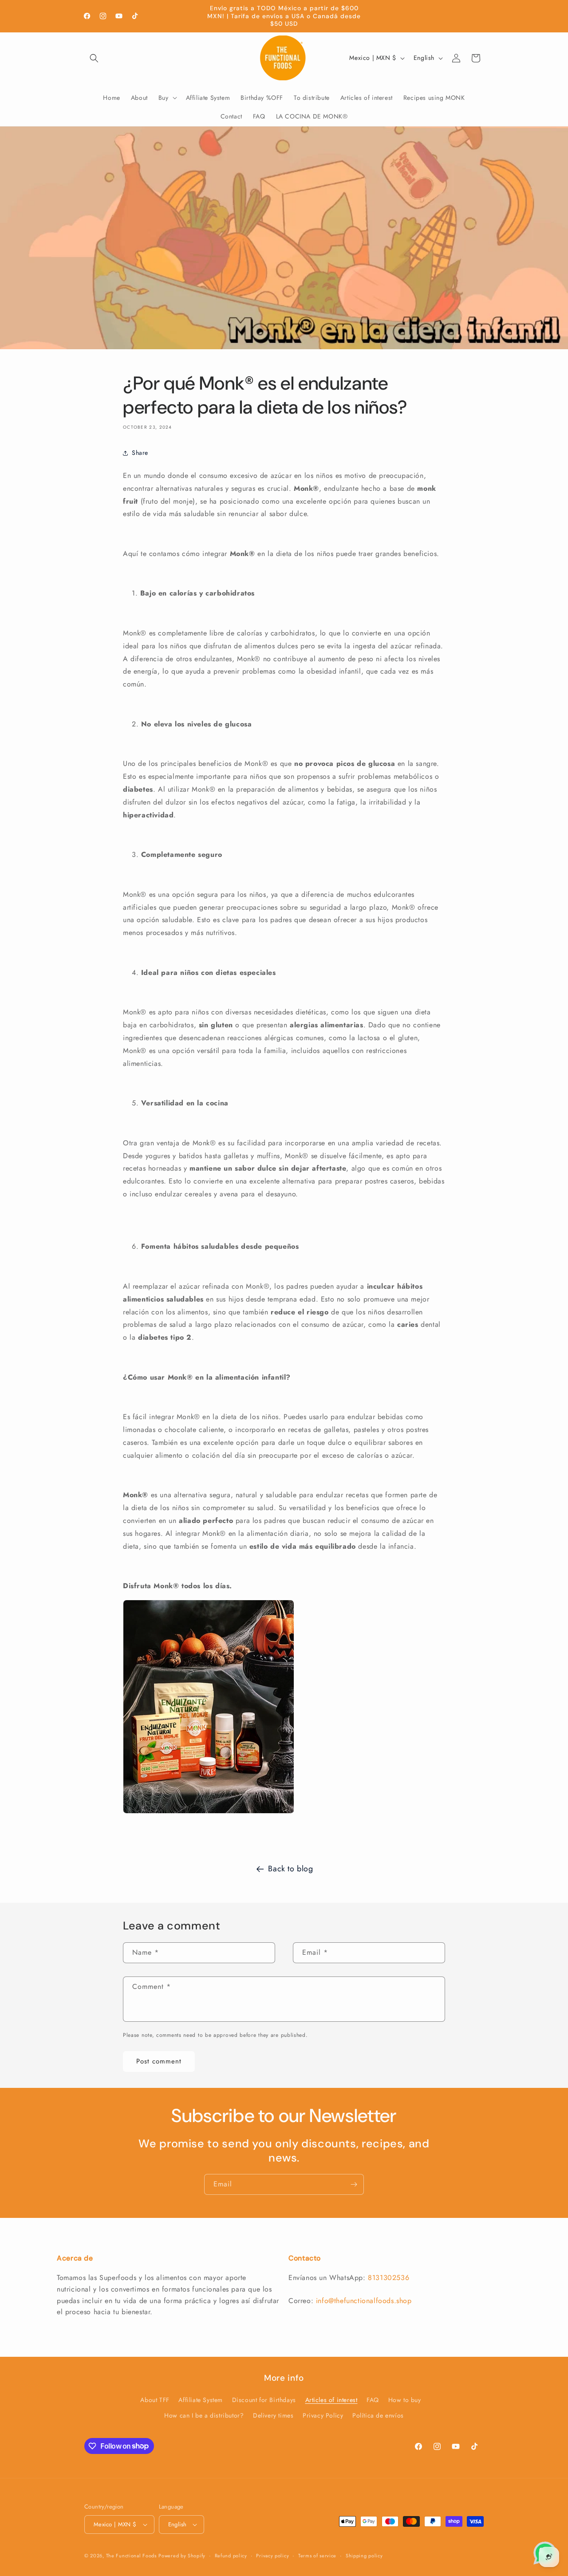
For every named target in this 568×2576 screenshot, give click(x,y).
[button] (94, 58)
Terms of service (317, 2556)
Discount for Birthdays (264, 2400)
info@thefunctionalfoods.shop (364, 2301)
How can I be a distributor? (204, 2415)
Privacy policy (272, 2556)
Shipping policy (364, 2556)
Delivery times (273, 2415)
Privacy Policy (323, 2415)
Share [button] (140, 453)
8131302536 (389, 2278)
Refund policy (231, 2556)
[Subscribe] (354, 2184)
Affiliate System (201, 2400)
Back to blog (290, 1869)
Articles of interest (331, 2400)
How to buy (405, 2400)
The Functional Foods (131, 2556)
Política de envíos (378, 2415)
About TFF (155, 2400)
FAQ (373, 2400)
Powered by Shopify (182, 2556)
